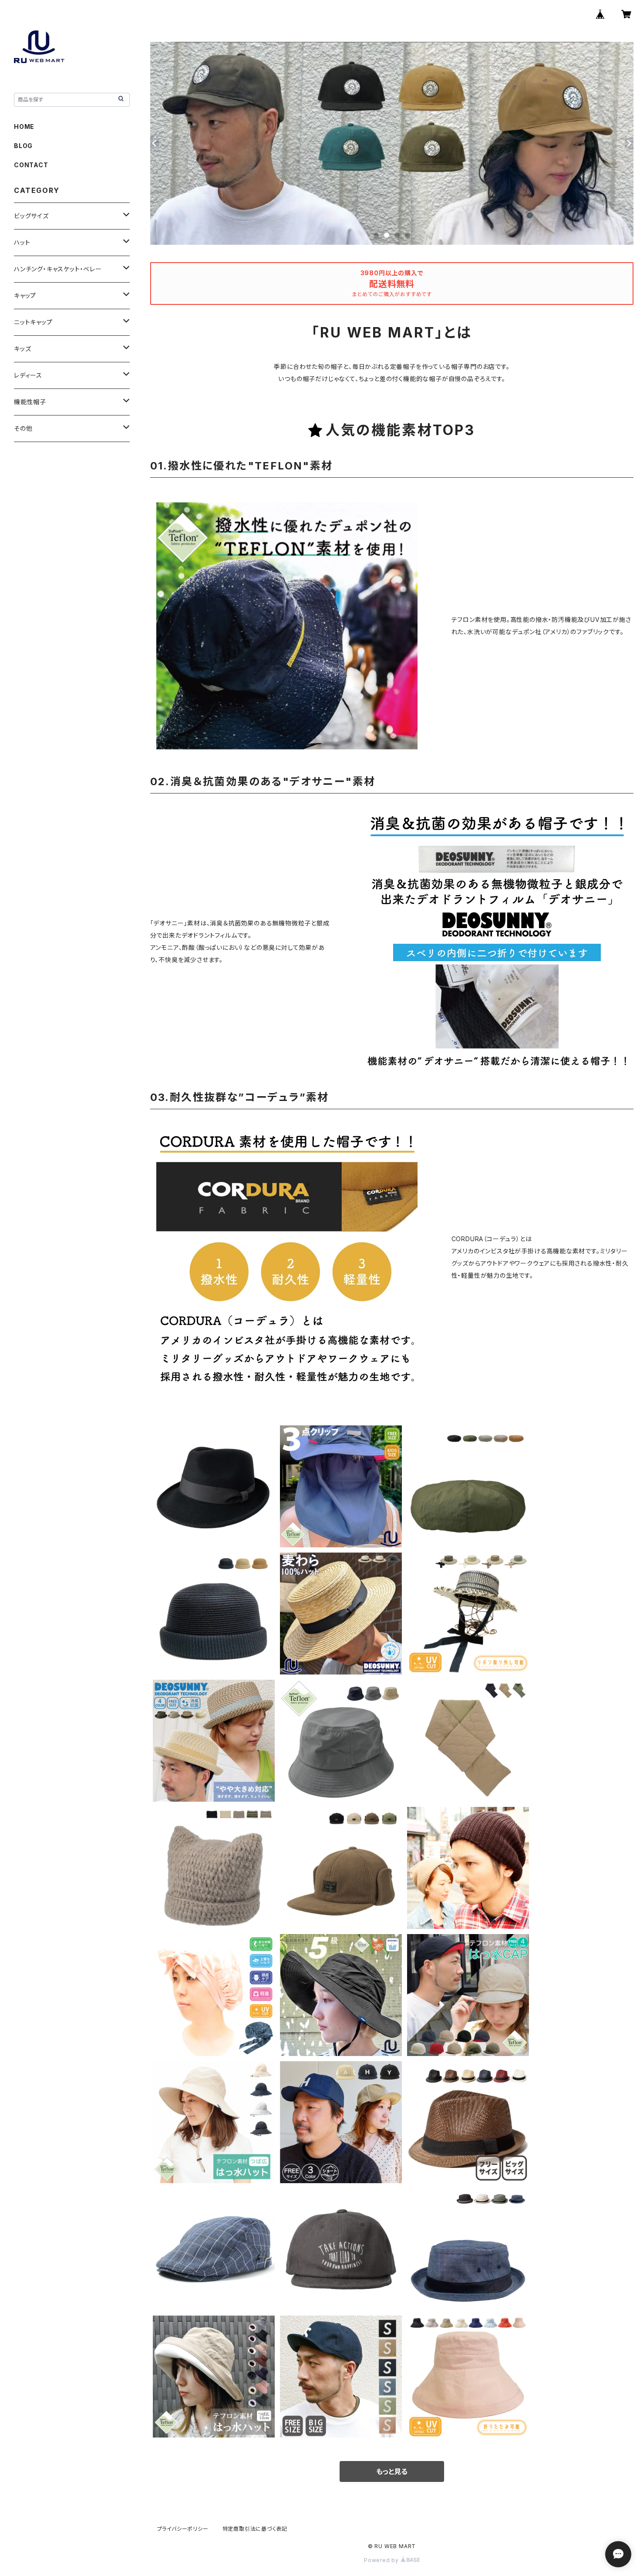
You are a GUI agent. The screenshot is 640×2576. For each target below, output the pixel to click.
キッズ (22, 349)
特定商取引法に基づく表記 (255, 2529)
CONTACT (31, 165)
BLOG (23, 146)
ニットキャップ (33, 322)
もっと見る (392, 2471)
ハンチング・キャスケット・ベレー (58, 269)
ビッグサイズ (31, 216)
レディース (28, 375)
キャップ (25, 295)
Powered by (382, 2560)
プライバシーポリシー (183, 2529)
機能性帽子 (30, 402)
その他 (23, 428)
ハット (22, 242)
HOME (24, 127)
